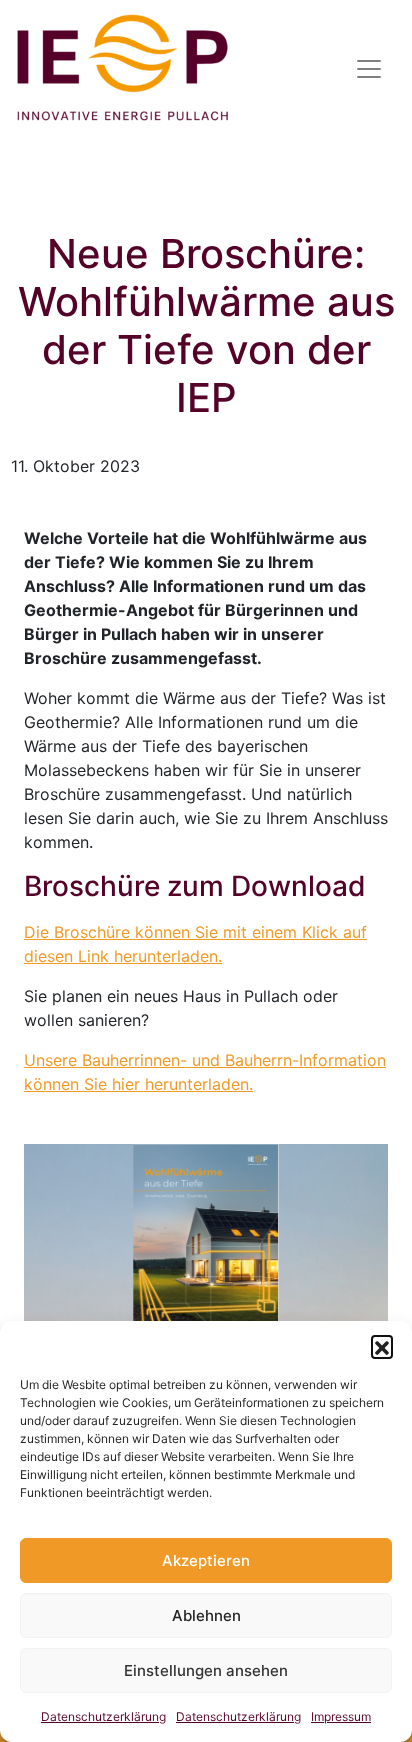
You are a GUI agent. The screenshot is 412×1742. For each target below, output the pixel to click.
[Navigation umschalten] (369, 69)
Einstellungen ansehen (206, 1670)
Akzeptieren (206, 1560)
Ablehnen (206, 1615)
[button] (382, 1346)
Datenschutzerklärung (103, 1716)
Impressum (341, 1716)
